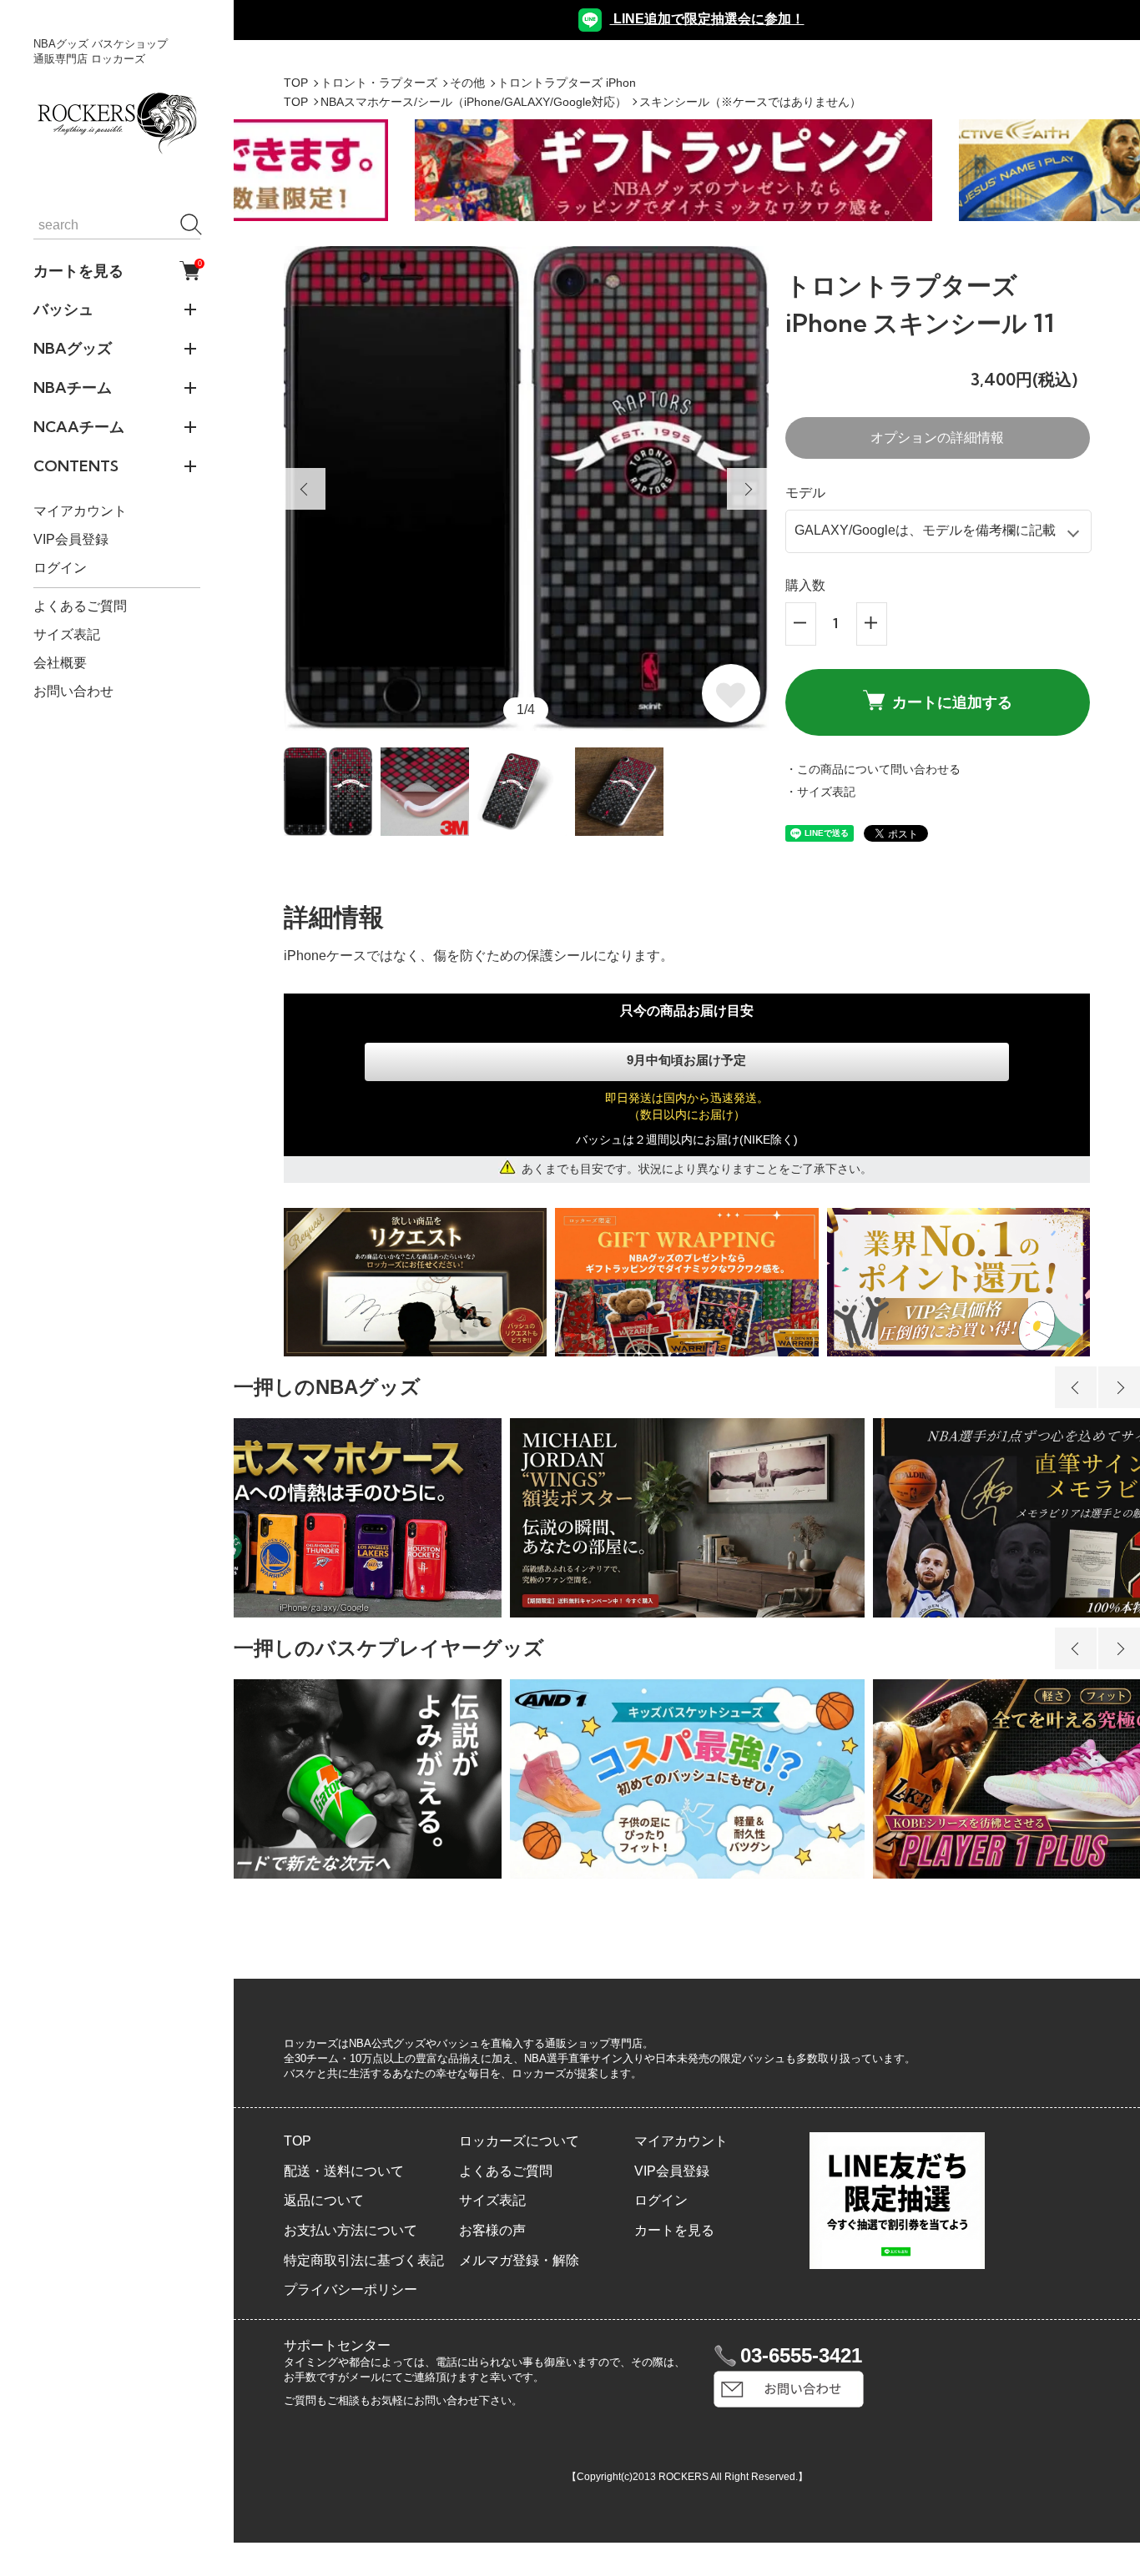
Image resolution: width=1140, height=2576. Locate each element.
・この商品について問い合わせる (873, 769)
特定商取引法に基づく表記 (364, 2260)
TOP (296, 83)
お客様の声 (492, 2230)
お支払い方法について (351, 2230)
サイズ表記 (67, 634)
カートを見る (117, 270)
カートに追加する (952, 702)
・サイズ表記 (820, 792)
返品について (324, 2200)
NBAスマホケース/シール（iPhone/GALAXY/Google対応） (474, 102)
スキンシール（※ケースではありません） (750, 102)
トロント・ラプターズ (379, 83)
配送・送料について (344, 2171)
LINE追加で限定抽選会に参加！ (707, 19)
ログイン (60, 568)
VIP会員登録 (71, 539)
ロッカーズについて (519, 2141)
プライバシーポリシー (351, 2289)
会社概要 (60, 663)
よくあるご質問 (80, 606)
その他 (467, 83)
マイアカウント (80, 511)
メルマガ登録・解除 (519, 2260)
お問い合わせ (73, 691)
